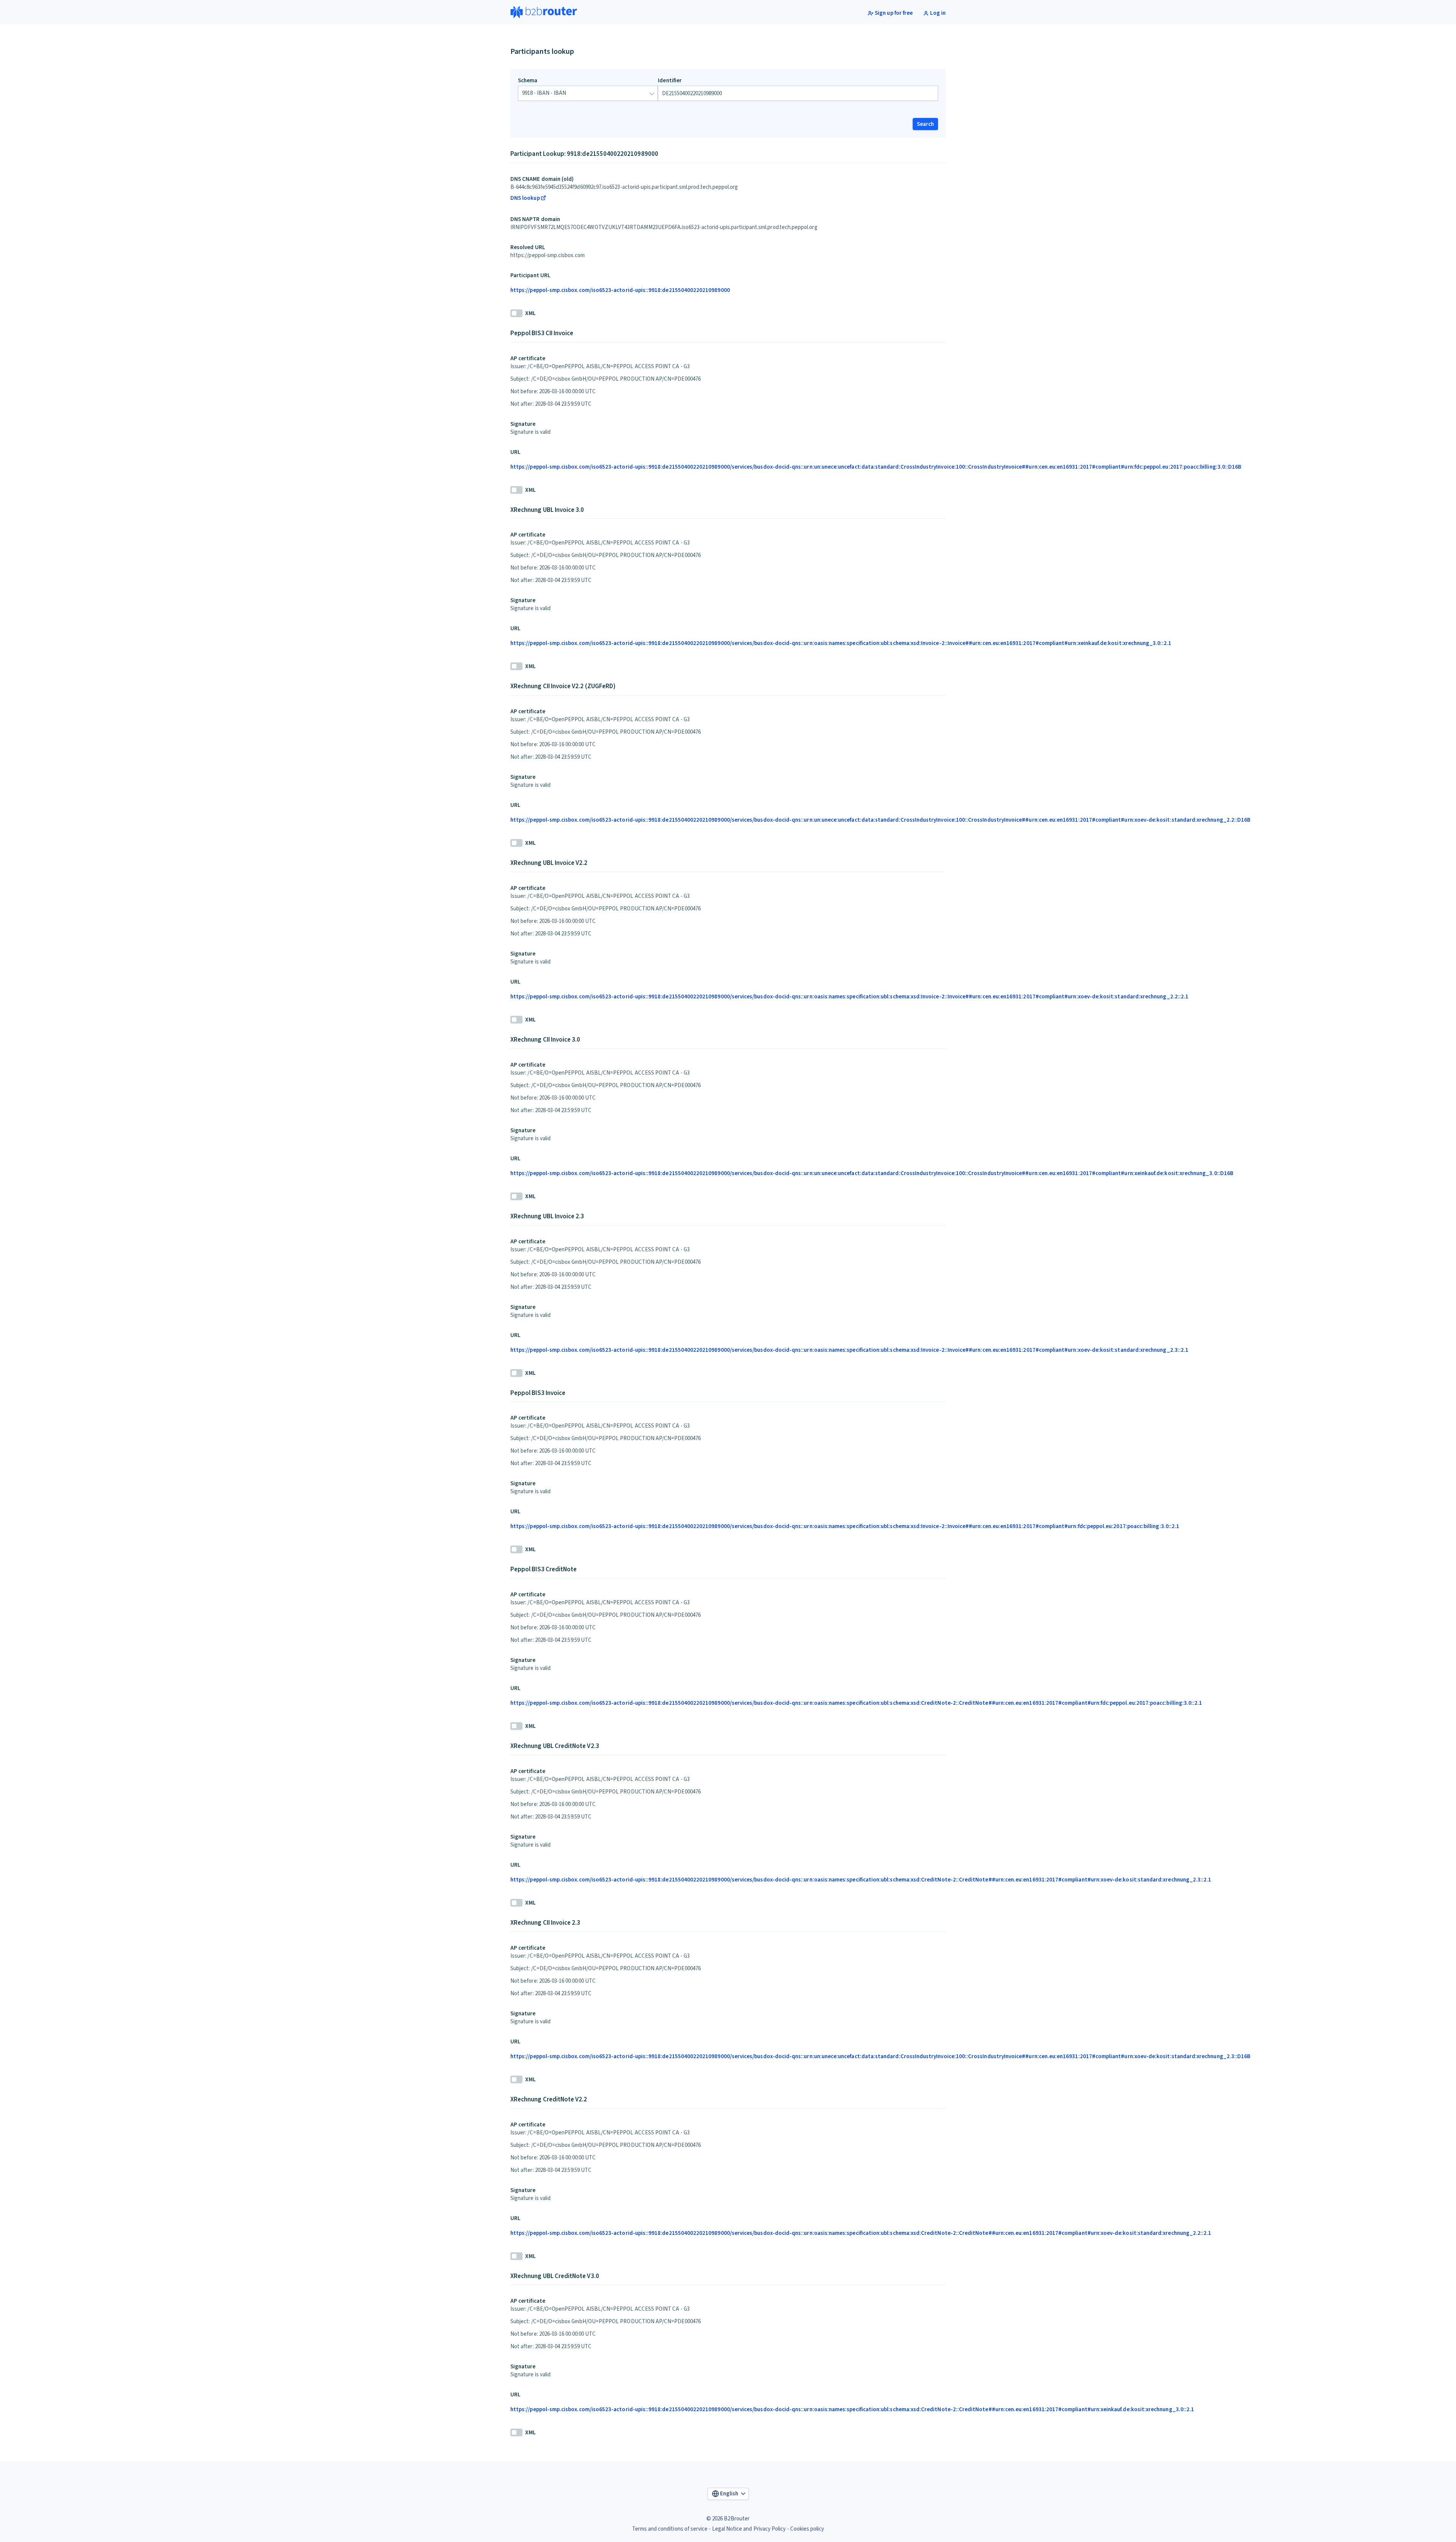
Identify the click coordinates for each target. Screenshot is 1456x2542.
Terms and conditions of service (670, 2529)
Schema (528, 81)
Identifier (670, 81)
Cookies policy (807, 2529)
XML (530, 313)
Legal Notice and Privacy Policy (749, 2529)
